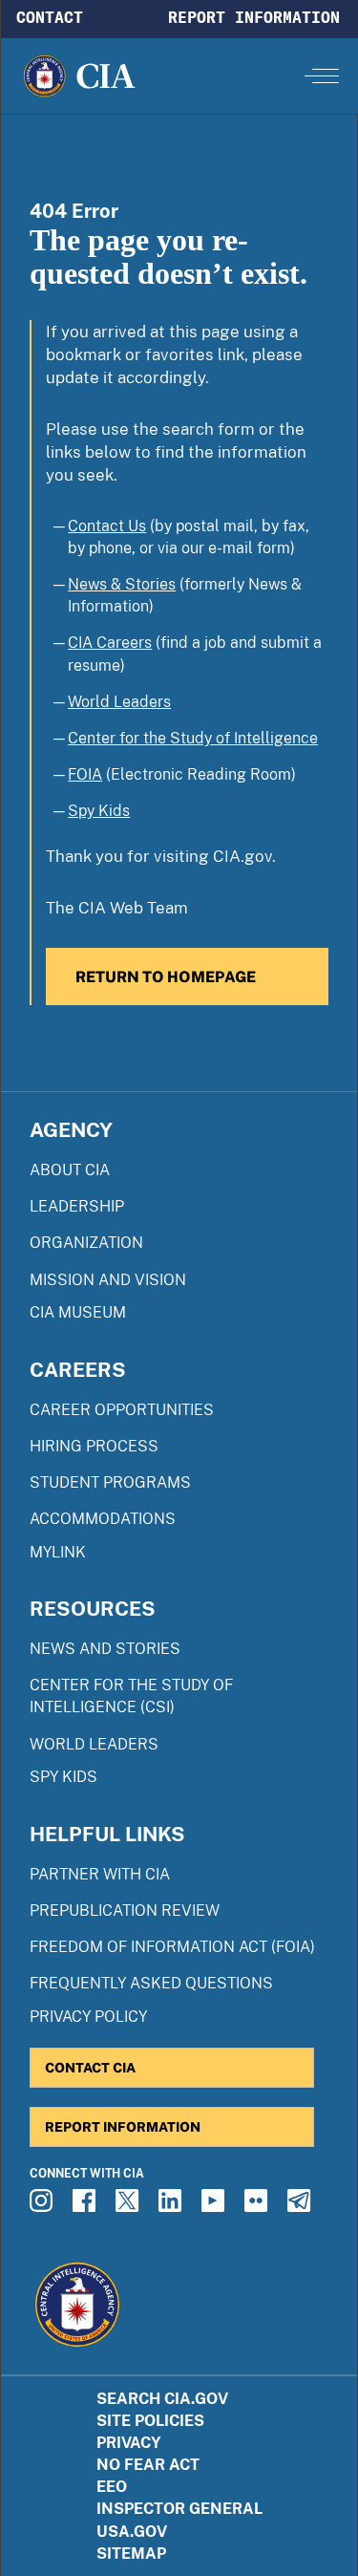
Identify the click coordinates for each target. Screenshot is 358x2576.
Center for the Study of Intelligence (193, 738)
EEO (112, 2487)
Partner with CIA (100, 1874)
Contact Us (107, 526)
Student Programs (110, 1482)
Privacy (129, 2443)
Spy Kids (99, 811)
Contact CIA (90, 2067)
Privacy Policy (88, 2017)
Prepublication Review (125, 1911)
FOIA (85, 774)
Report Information (254, 17)
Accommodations (103, 1519)
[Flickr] (259, 2206)
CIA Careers (110, 643)
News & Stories (122, 584)
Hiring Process (94, 1446)
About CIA (70, 1170)
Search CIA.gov (162, 2399)
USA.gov (132, 2532)
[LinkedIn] (173, 2206)
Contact (50, 17)
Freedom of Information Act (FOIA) (172, 1947)
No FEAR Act (148, 2465)
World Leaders (119, 702)
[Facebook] (87, 2206)
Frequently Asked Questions (151, 1983)
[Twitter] (130, 2206)
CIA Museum (78, 1312)
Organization (86, 1243)
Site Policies (150, 2421)
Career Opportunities (122, 1410)
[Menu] (322, 75)
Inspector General (179, 2509)
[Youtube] (216, 2206)
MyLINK (58, 1552)
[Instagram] (44, 2206)
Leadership (77, 1206)
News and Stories (105, 1649)
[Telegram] (302, 2206)
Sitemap (131, 2554)
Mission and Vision (108, 1280)
